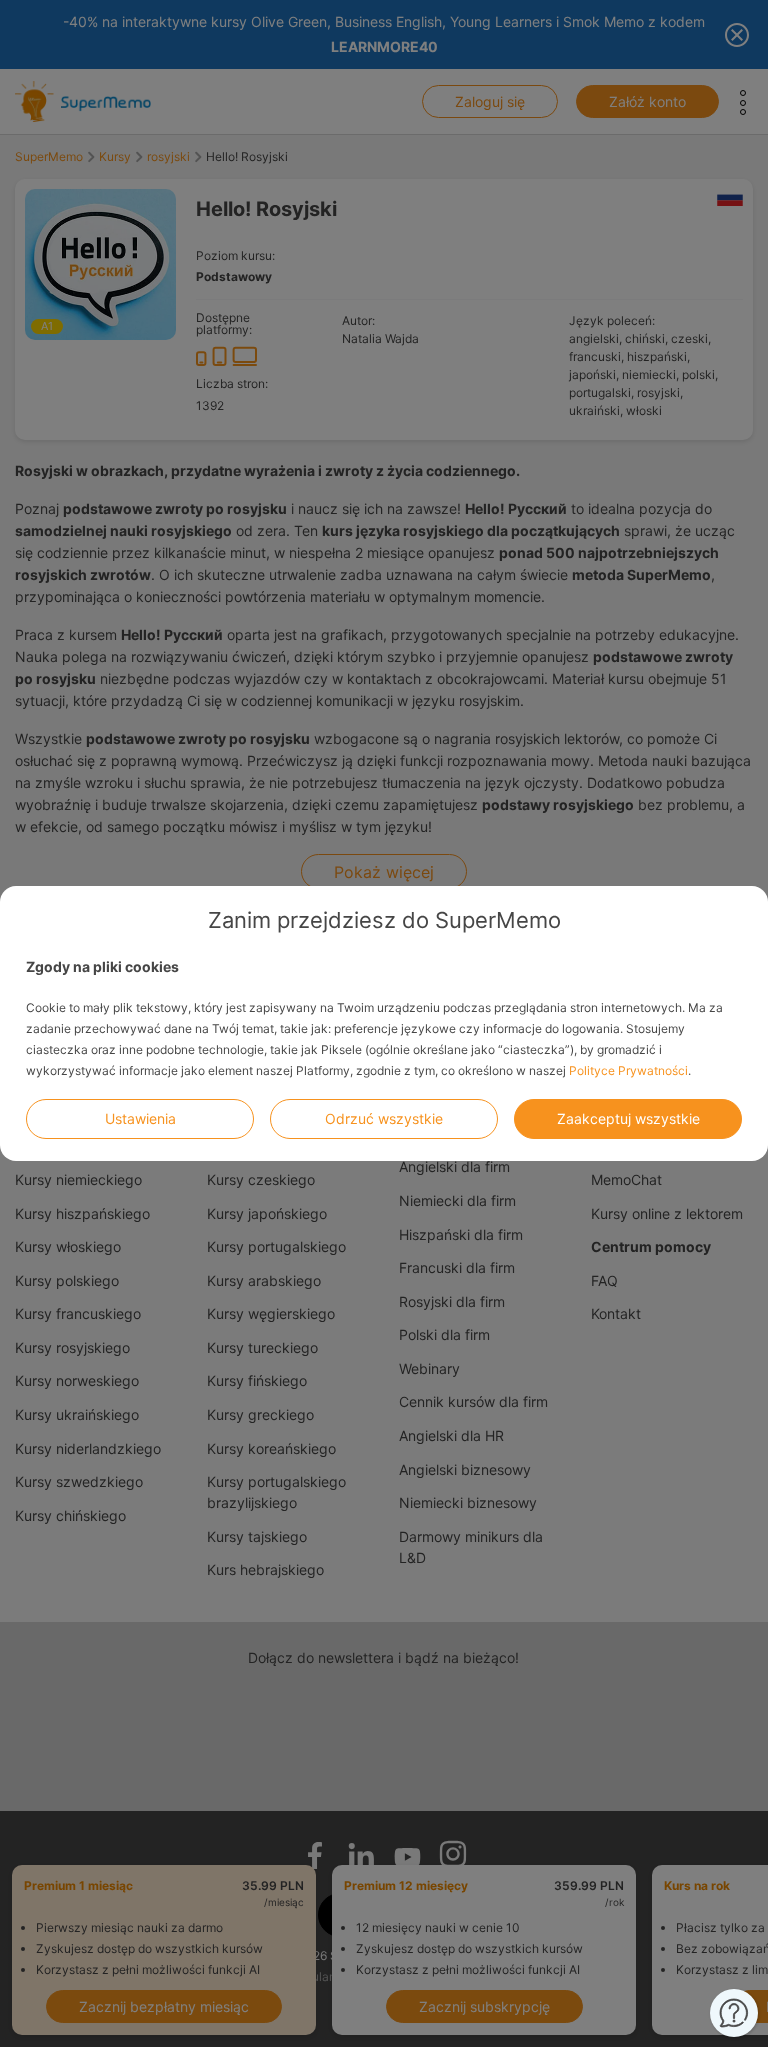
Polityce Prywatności (628, 1070)
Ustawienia (140, 1118)
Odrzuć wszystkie (384, 1118)
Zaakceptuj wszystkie (628, 1118)
